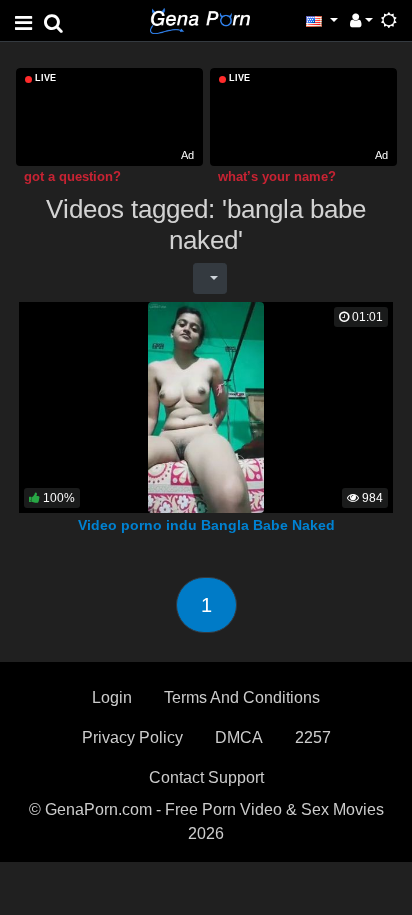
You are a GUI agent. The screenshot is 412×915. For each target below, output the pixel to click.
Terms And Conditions (242, 697)
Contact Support (206, 777)
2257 (313, 737)
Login (112, 697)
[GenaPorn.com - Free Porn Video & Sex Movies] (200, 19)
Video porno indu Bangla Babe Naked (206, 525)
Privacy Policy (132, 737)
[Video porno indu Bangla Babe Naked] (206, 406)
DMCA (239, 737)
